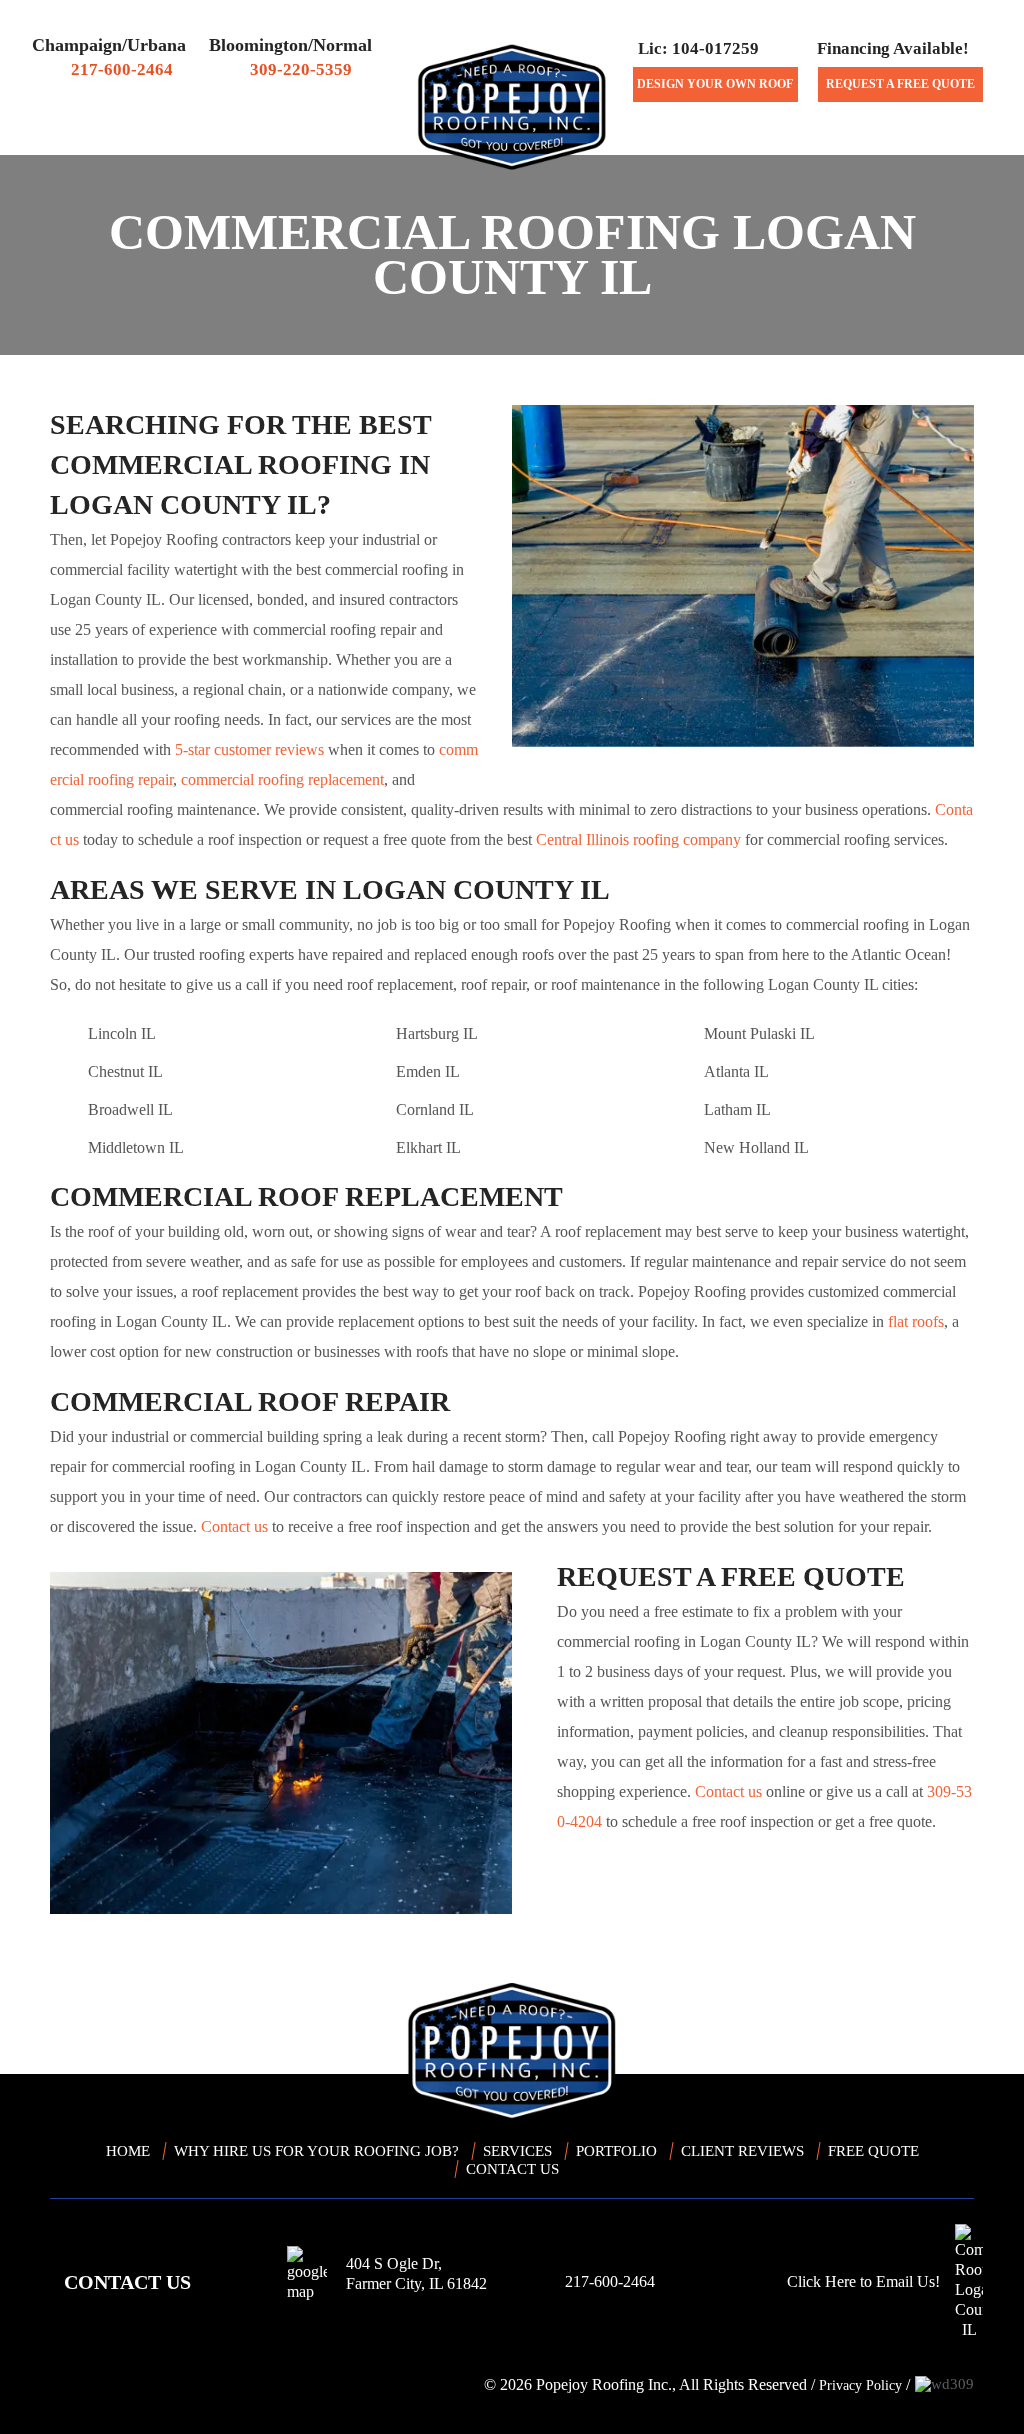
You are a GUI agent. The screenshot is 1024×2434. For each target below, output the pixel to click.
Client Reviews (273, 135)
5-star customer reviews (249, 749)
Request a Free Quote (900, 84)
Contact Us (838, 135)
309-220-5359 (301, 69)
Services (738, 135)
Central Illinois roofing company (638, 839)
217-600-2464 (122, 69)
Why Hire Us (144, 135)
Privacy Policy (860, 2385)
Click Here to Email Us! (863, 2281)
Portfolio (616, 2151)
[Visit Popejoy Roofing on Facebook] (70, 2385)
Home (75, 136)
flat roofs (916, 1321)
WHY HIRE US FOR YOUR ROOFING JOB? (316, 2151)
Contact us (234, 1526)
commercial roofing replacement (282, 779)
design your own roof (715, 84)
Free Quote (873, 2151)
